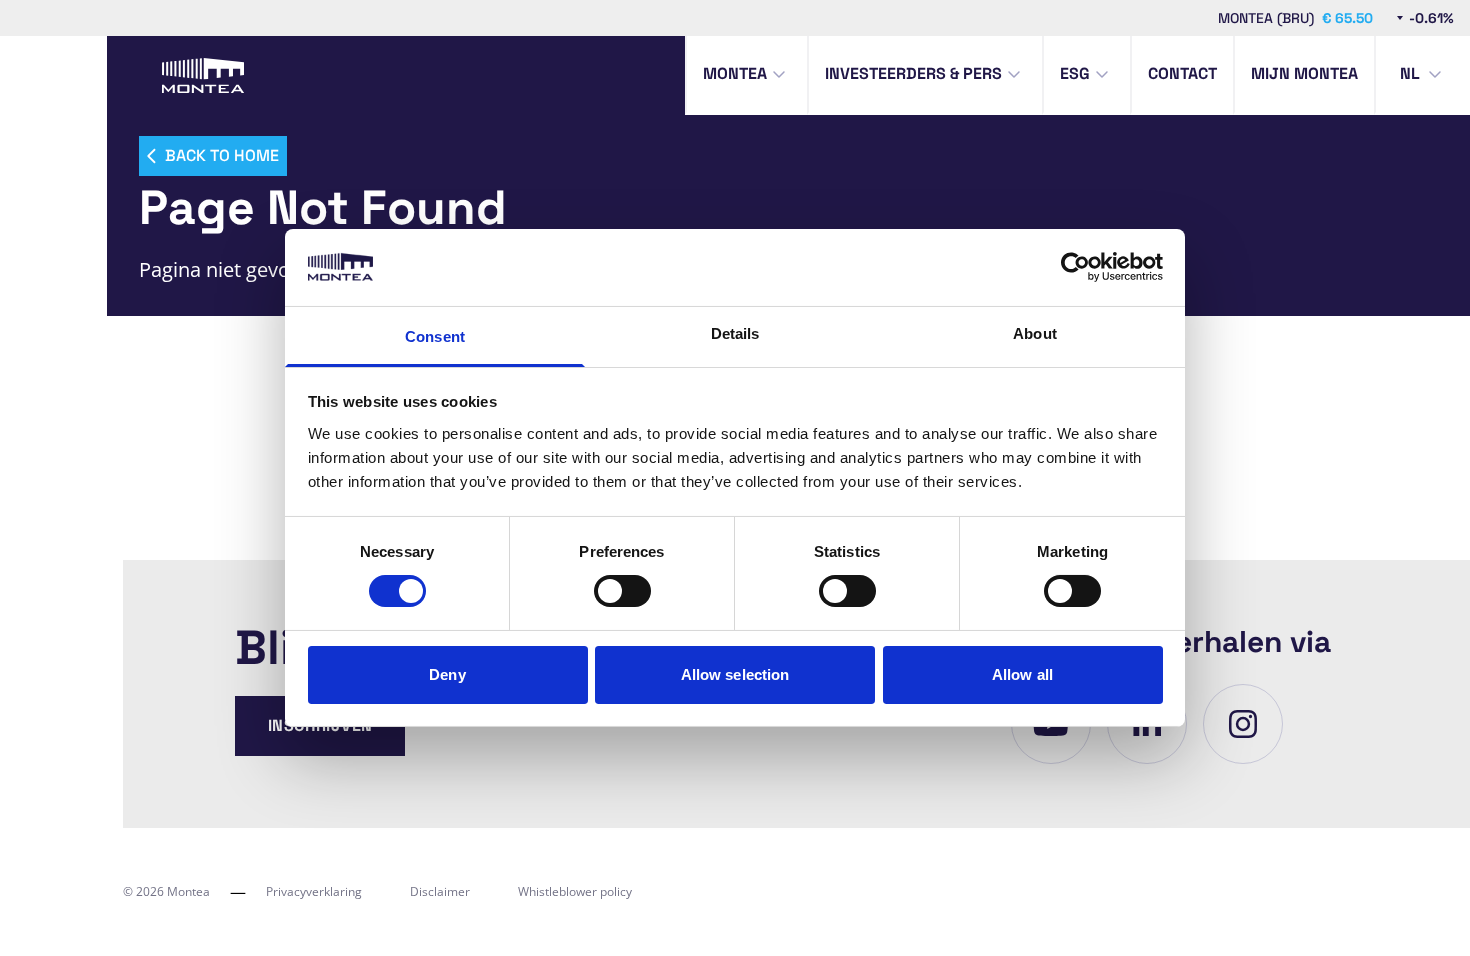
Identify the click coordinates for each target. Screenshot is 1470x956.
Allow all (1022, 674)
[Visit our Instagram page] (1243, 724)
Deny (447, 674)
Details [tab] (735, 333)
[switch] (622, 591)
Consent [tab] (435, 336)
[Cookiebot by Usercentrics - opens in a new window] (1075, 267)
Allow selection (735, 674)
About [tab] (1035, 333)
